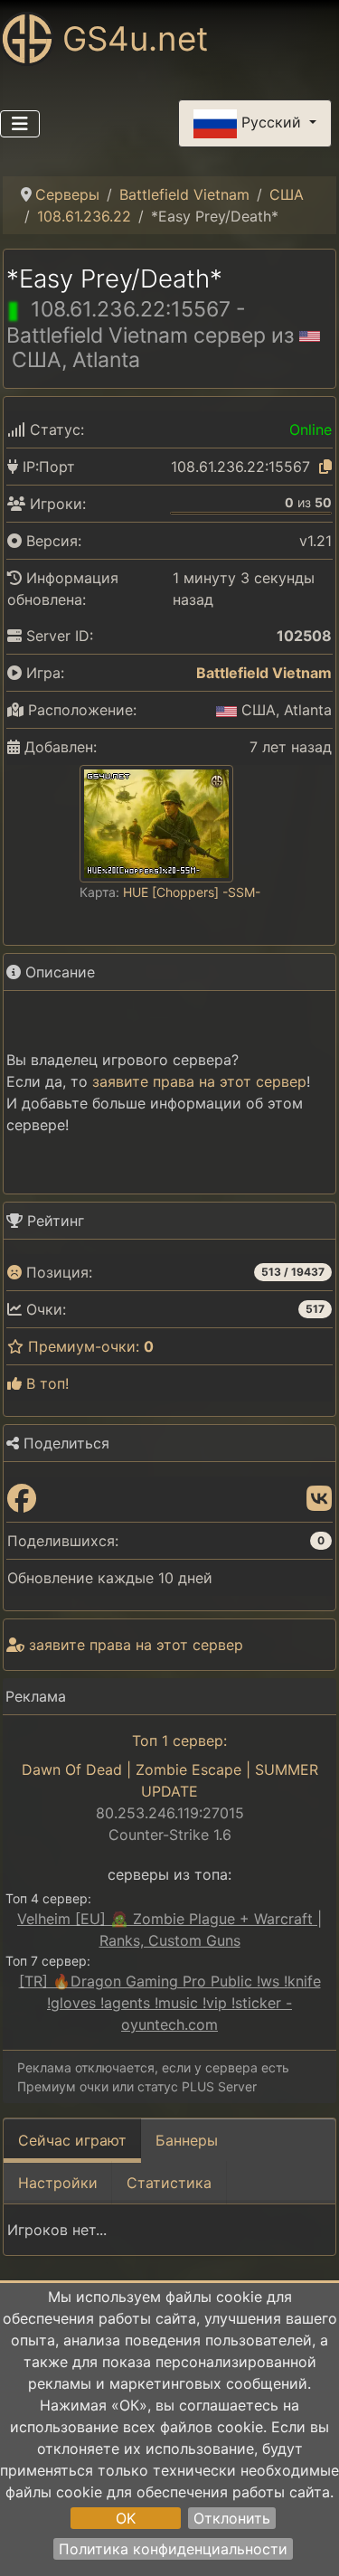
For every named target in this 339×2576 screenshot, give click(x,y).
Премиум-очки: (89, 1346)
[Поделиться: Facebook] (22, 1499)
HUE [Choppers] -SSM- (192, 892)
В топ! (45, 1383)
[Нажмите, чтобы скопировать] (325, 467)
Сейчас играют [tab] (72, 2140)
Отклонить (232, 2518)
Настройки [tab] (58, 2183)
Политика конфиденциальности (173, 2549)
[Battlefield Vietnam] (184, 673)
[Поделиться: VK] (319, 1499)
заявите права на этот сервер (199, 1081)
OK (126, 2518)
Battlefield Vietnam (264, 673)
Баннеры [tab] (187, 2140)
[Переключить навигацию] (20, 124)
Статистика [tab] (169, 2183)
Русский (271, 122)
